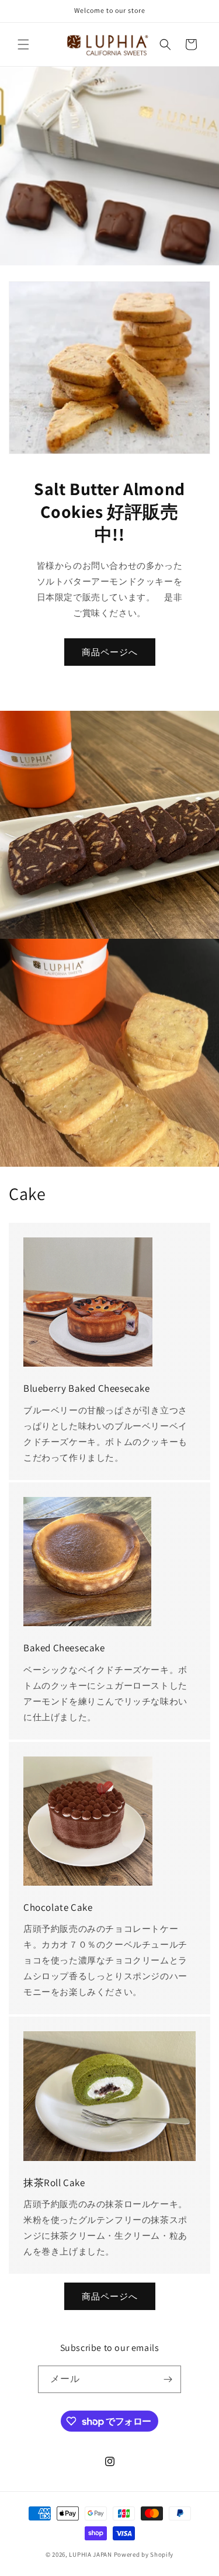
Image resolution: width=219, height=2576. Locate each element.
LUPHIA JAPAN (90, 2554)
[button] (23, 44)
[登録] (168, 2379)
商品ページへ (110, 652)
